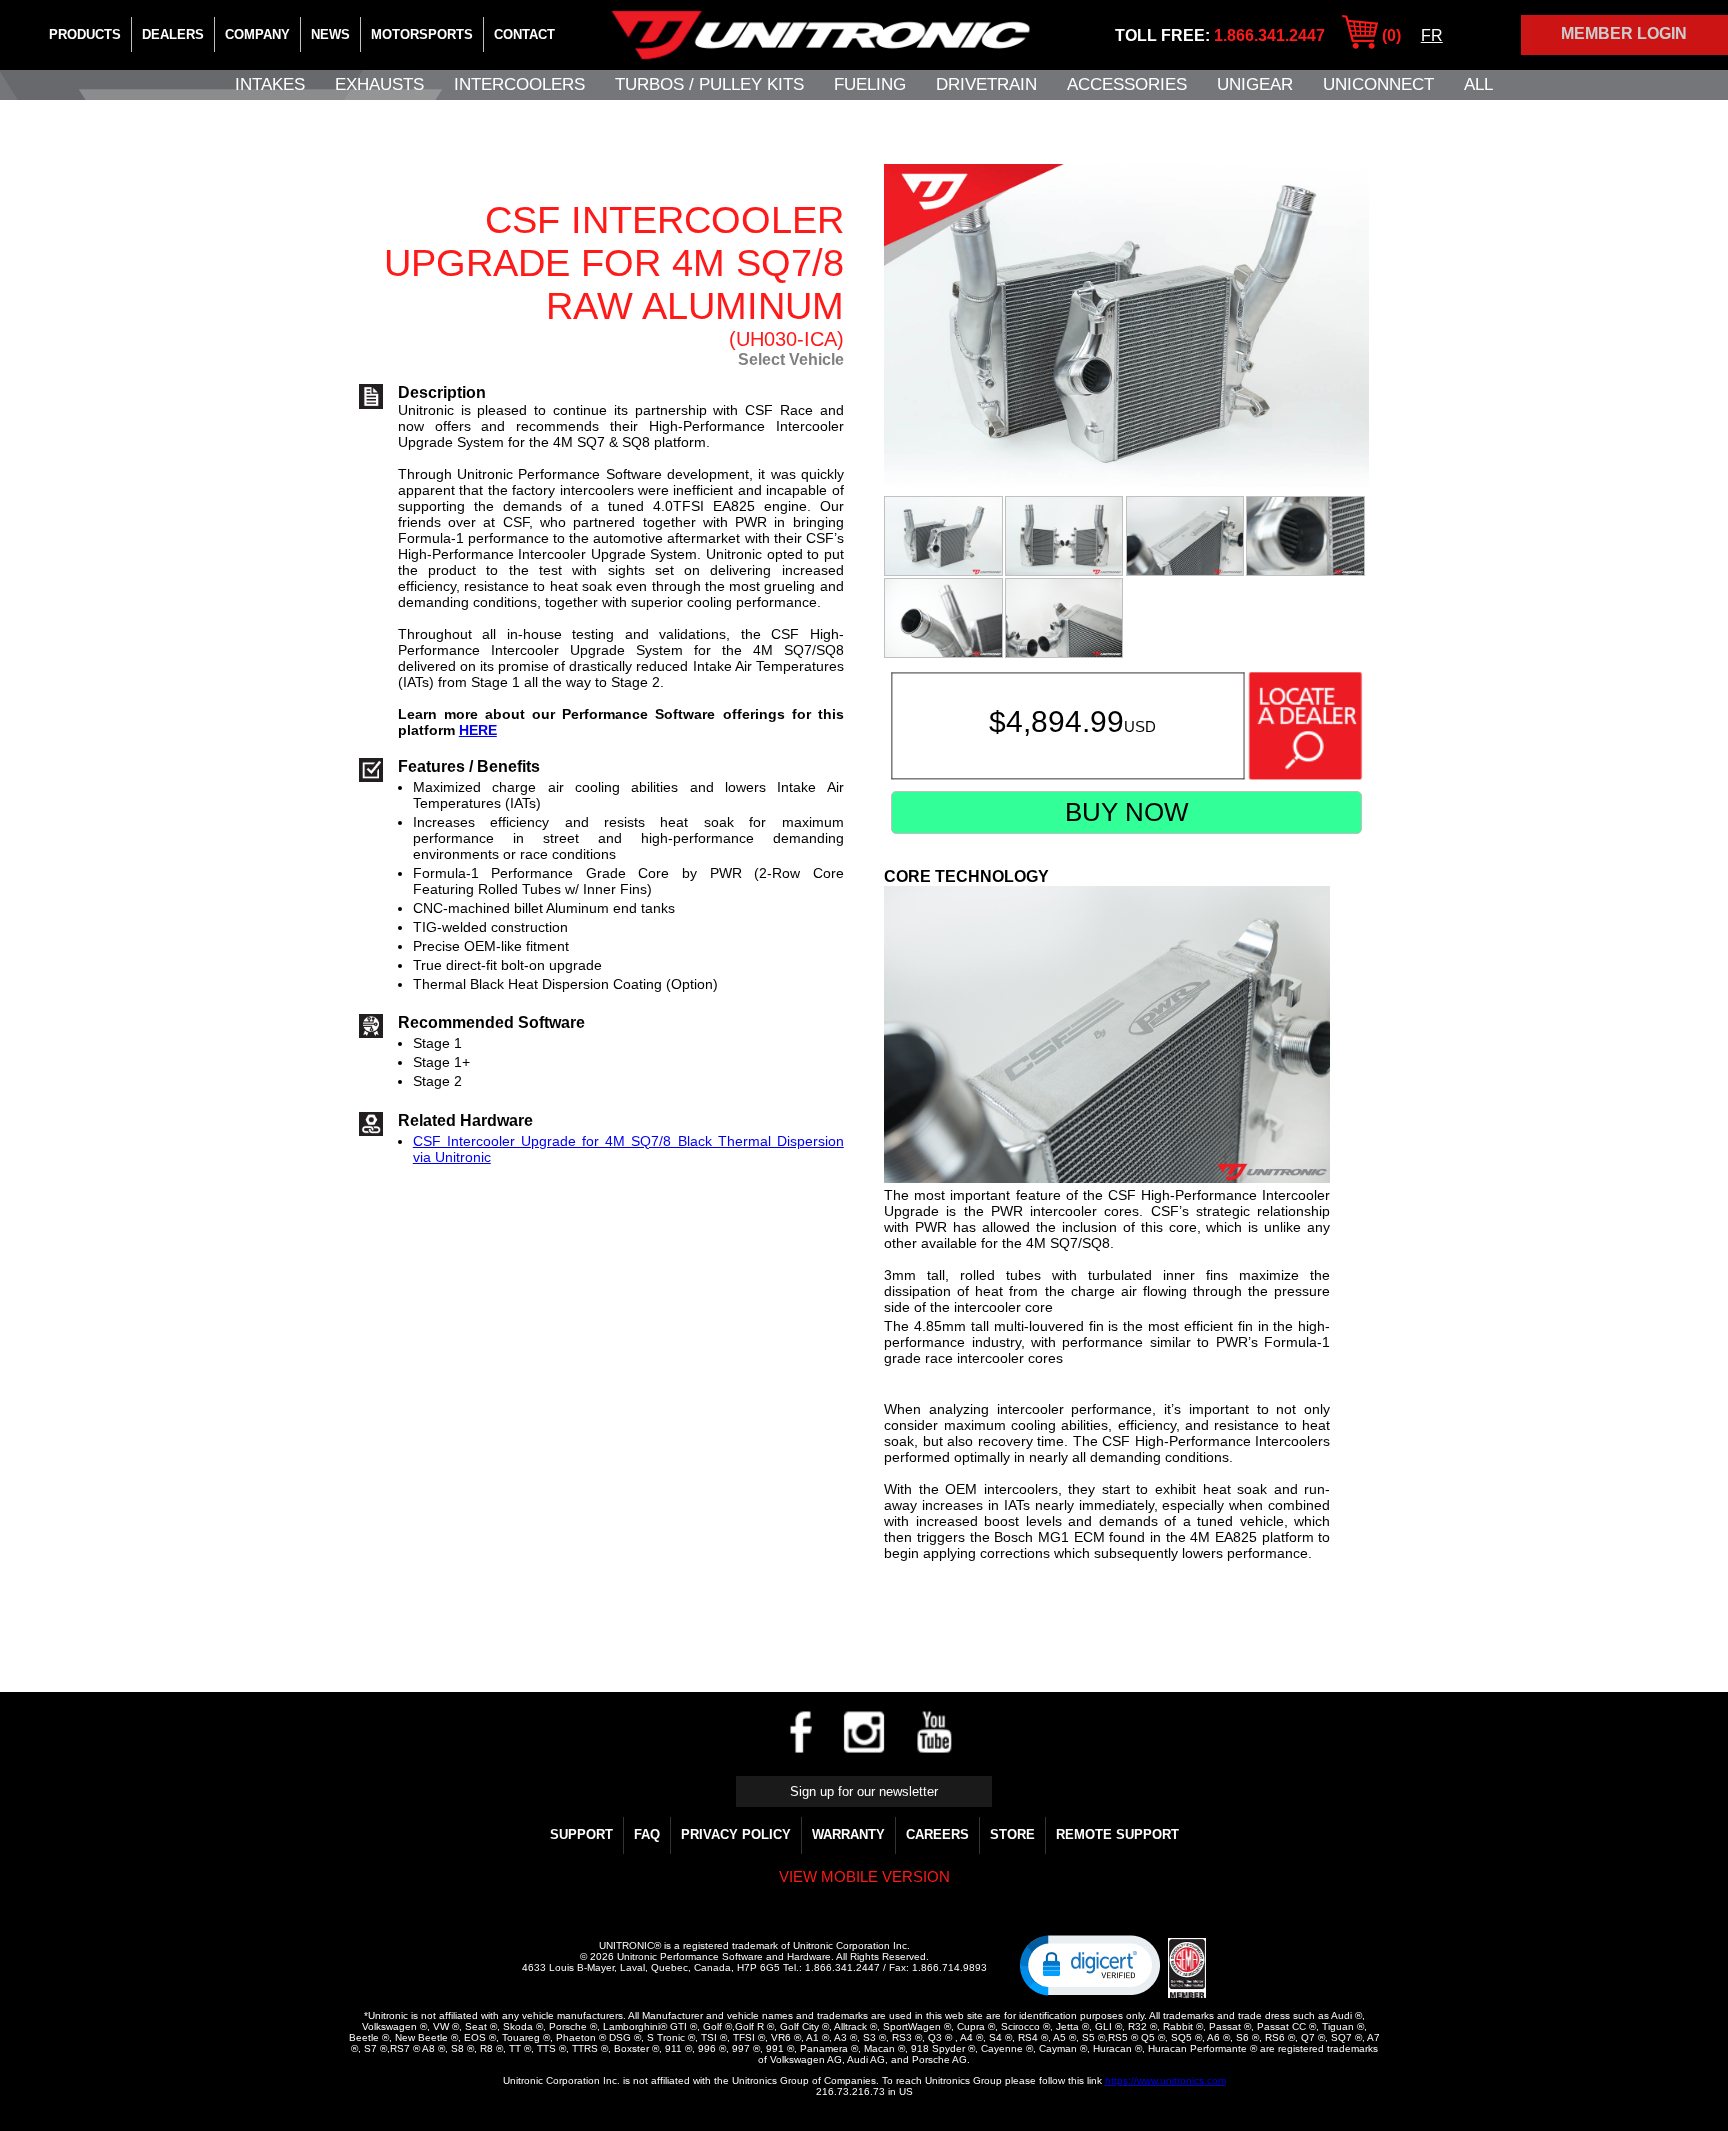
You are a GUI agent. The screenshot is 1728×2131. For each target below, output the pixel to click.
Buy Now (1127, 812)
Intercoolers (519, 84)
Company (257, 34)
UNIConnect (1378, 84)
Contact (524, 34)
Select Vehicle (791, 359)
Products (85, 34)
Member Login (1624, 33)
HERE (478, 730)
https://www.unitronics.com (1165, 2080)
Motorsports (422, 34)
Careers (937, 1834)
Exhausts (379, 84)
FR (1432, 35)
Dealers (173, 34)
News (330, 34)
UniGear (1255, 84)
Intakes (270, 84)
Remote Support (1117, 1834)
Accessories (1127, 84)
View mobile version (864, 1876)
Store (1012, 1834)
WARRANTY (848, 1834)
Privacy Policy (736, 1834)
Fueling (870, 84)
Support (581, 1834)
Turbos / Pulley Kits (709, 84)
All (1478, 84)
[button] (1090, 1964)
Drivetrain (986, 84)
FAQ (647, 1834)
